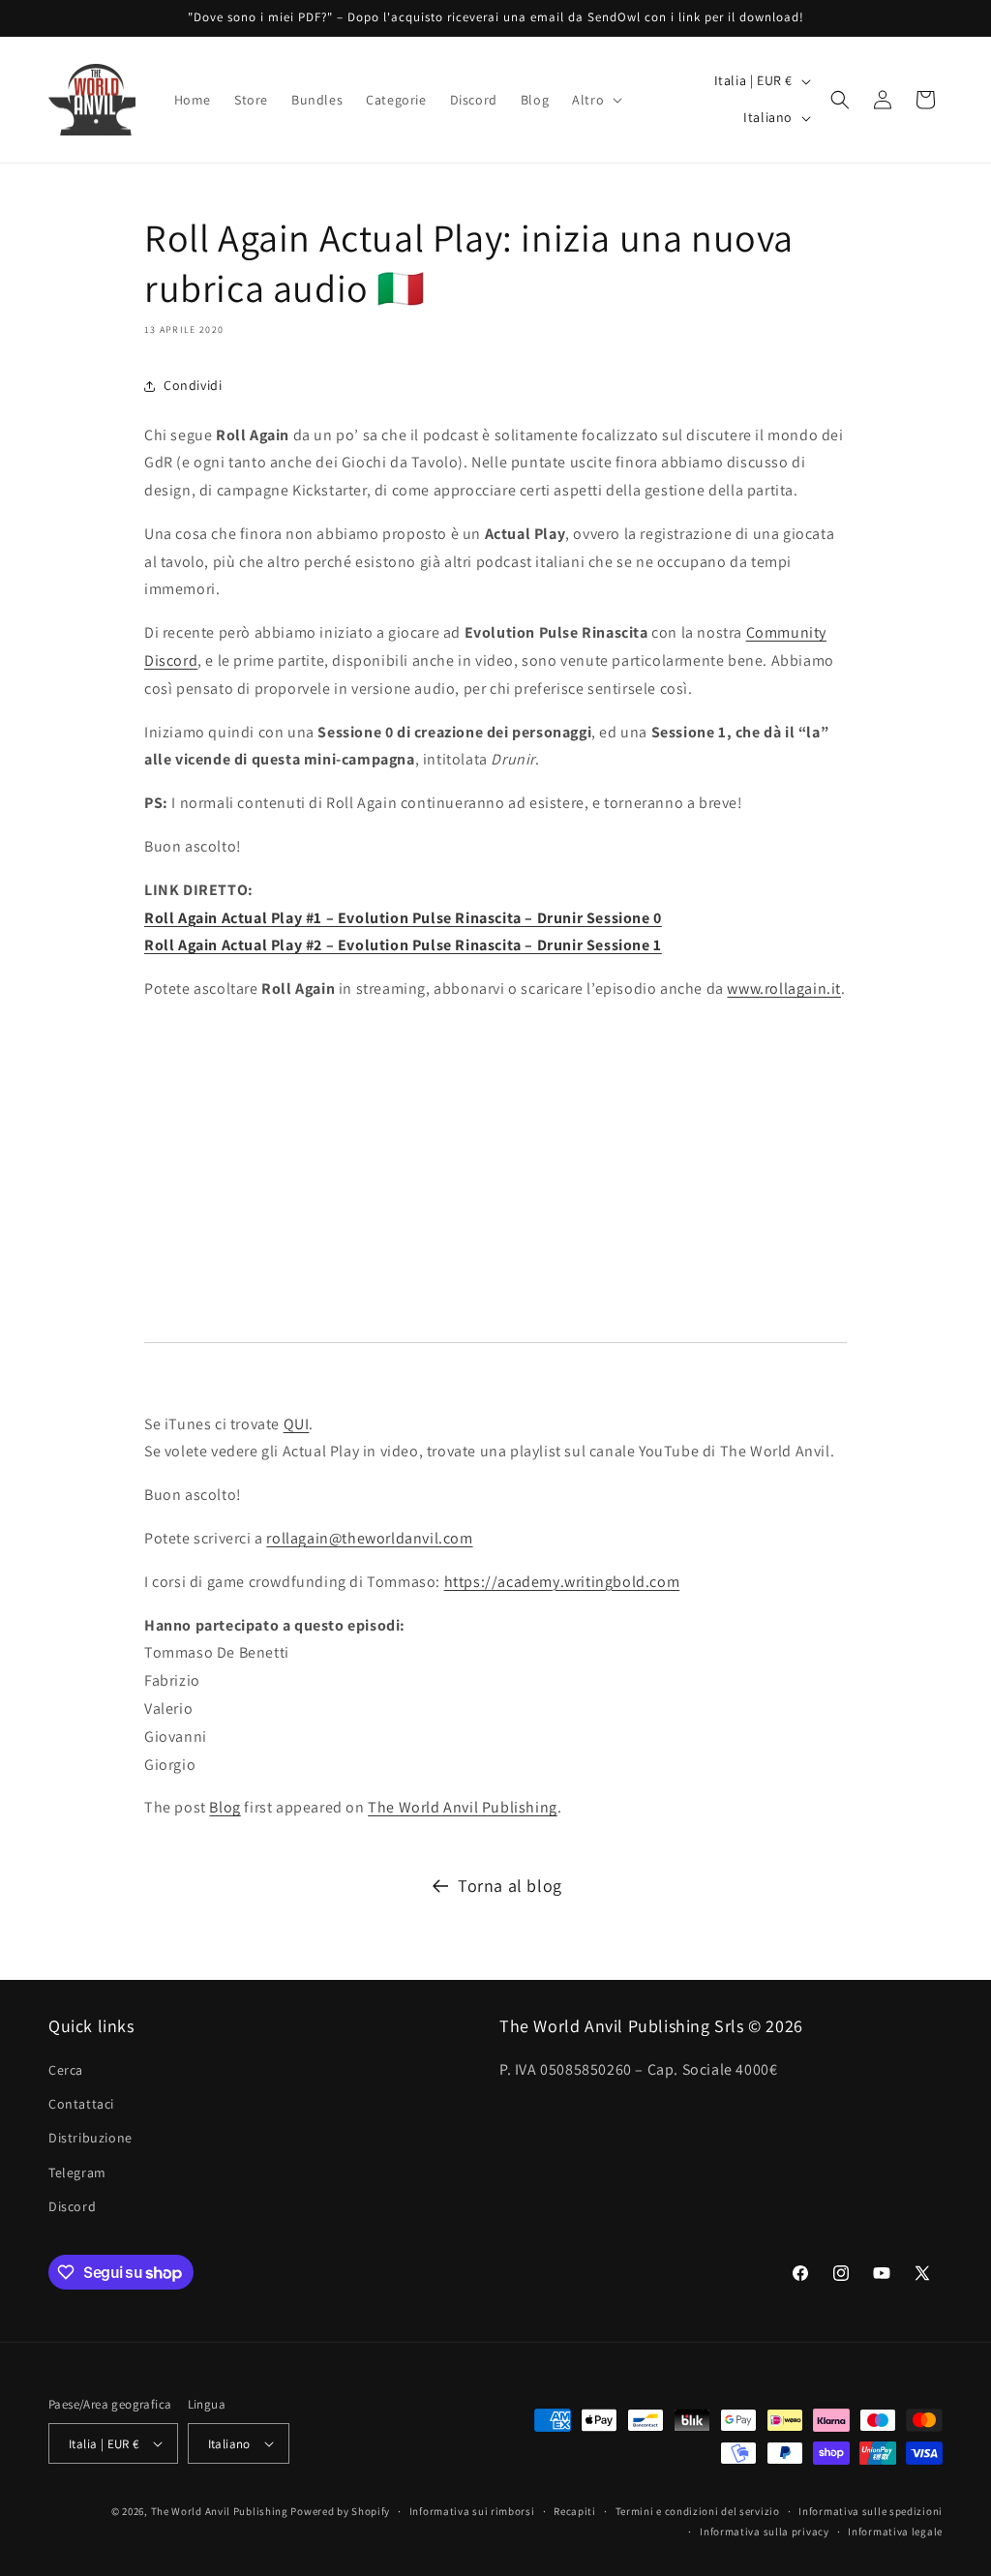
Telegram (77, 2172)
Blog (225, 1807)
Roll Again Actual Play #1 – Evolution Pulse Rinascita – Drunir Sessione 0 (403, 918)
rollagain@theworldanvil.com (369, 1538)
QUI (297, 1424)
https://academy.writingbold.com (562, 1582)
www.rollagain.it (784, 988)
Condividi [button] (193, 385)
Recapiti (575, 2511)
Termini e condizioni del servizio (698, 2511)
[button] (595, 100)
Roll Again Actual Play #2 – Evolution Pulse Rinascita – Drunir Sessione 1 (403, 945)
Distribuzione (90, 2138)
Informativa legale (895, 2531)
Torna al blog (510, 1886)
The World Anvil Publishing (463, 1807)
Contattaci (81, 2104)
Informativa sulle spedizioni (871, 2511)
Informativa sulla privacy (765, 2531)
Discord (72, 2206)
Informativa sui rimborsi (472, 2511)
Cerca (66, 2070)
